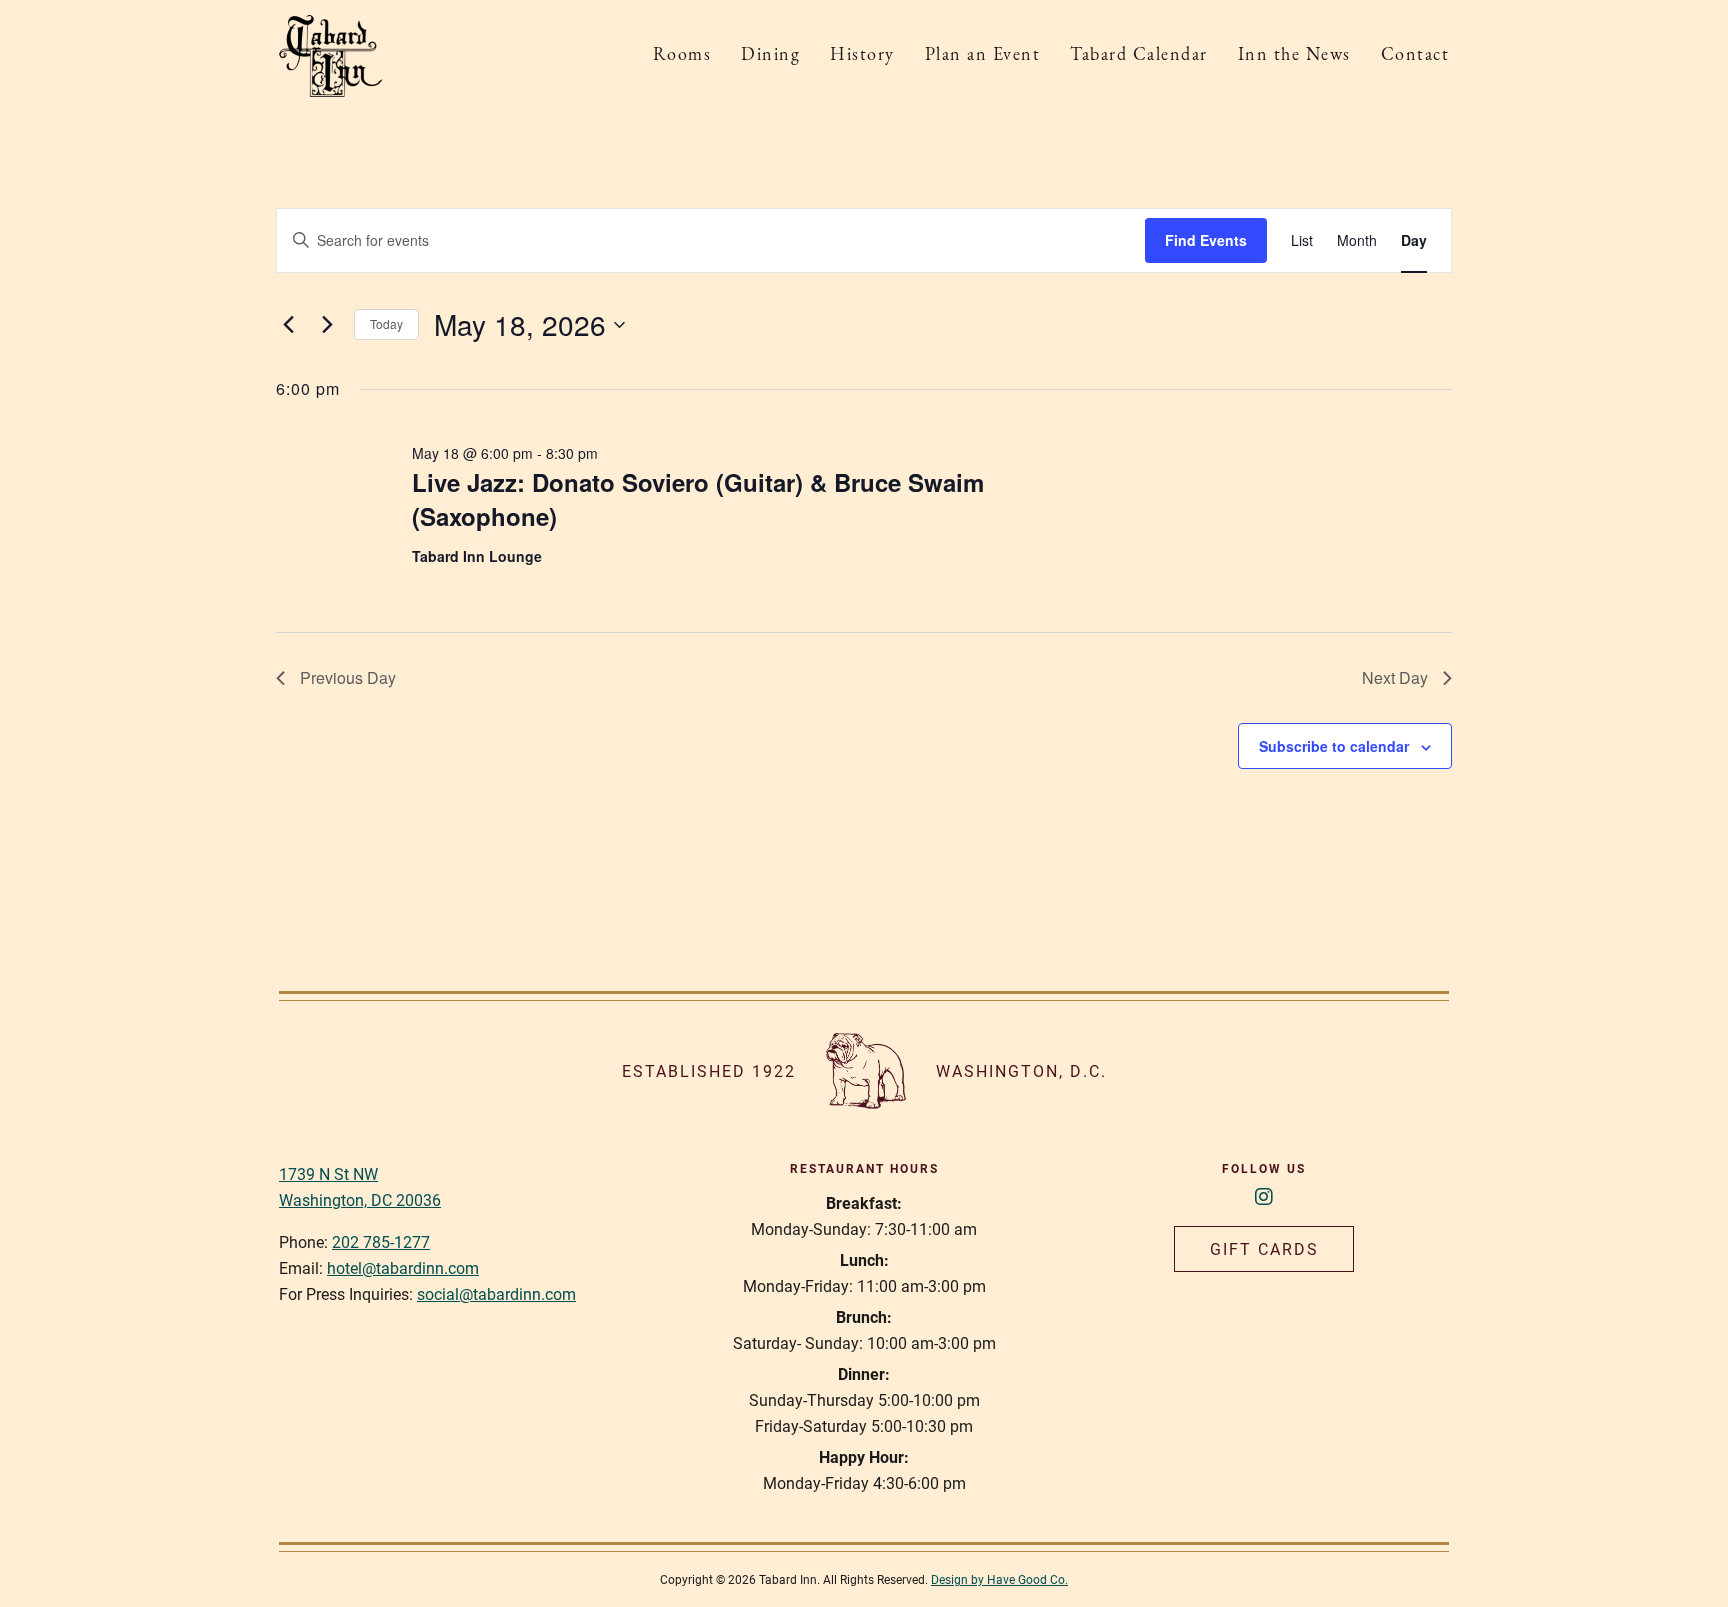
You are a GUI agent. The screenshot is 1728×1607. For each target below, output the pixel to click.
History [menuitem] (862, 56)
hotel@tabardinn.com (403, 1267)
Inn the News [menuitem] (1294, 56)
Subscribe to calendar (1334, 746)
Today (386, 323)
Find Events (1206, 240)
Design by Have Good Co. (999, 1579)
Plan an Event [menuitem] (983, 56)
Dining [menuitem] (770, 56)
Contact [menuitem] (1415, 56)
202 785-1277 (381, 1241)
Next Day (1395, 677)
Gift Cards (1264, 1248)
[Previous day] (288, 325)
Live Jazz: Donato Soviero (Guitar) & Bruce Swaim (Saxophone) (698, 499)
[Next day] (327, 325)
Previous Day (348, 677)
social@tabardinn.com (496, 1293)
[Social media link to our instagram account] (1264, 1196)
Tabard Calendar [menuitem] (1139, 56)
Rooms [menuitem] (682, 56)
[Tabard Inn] (331, 56)
